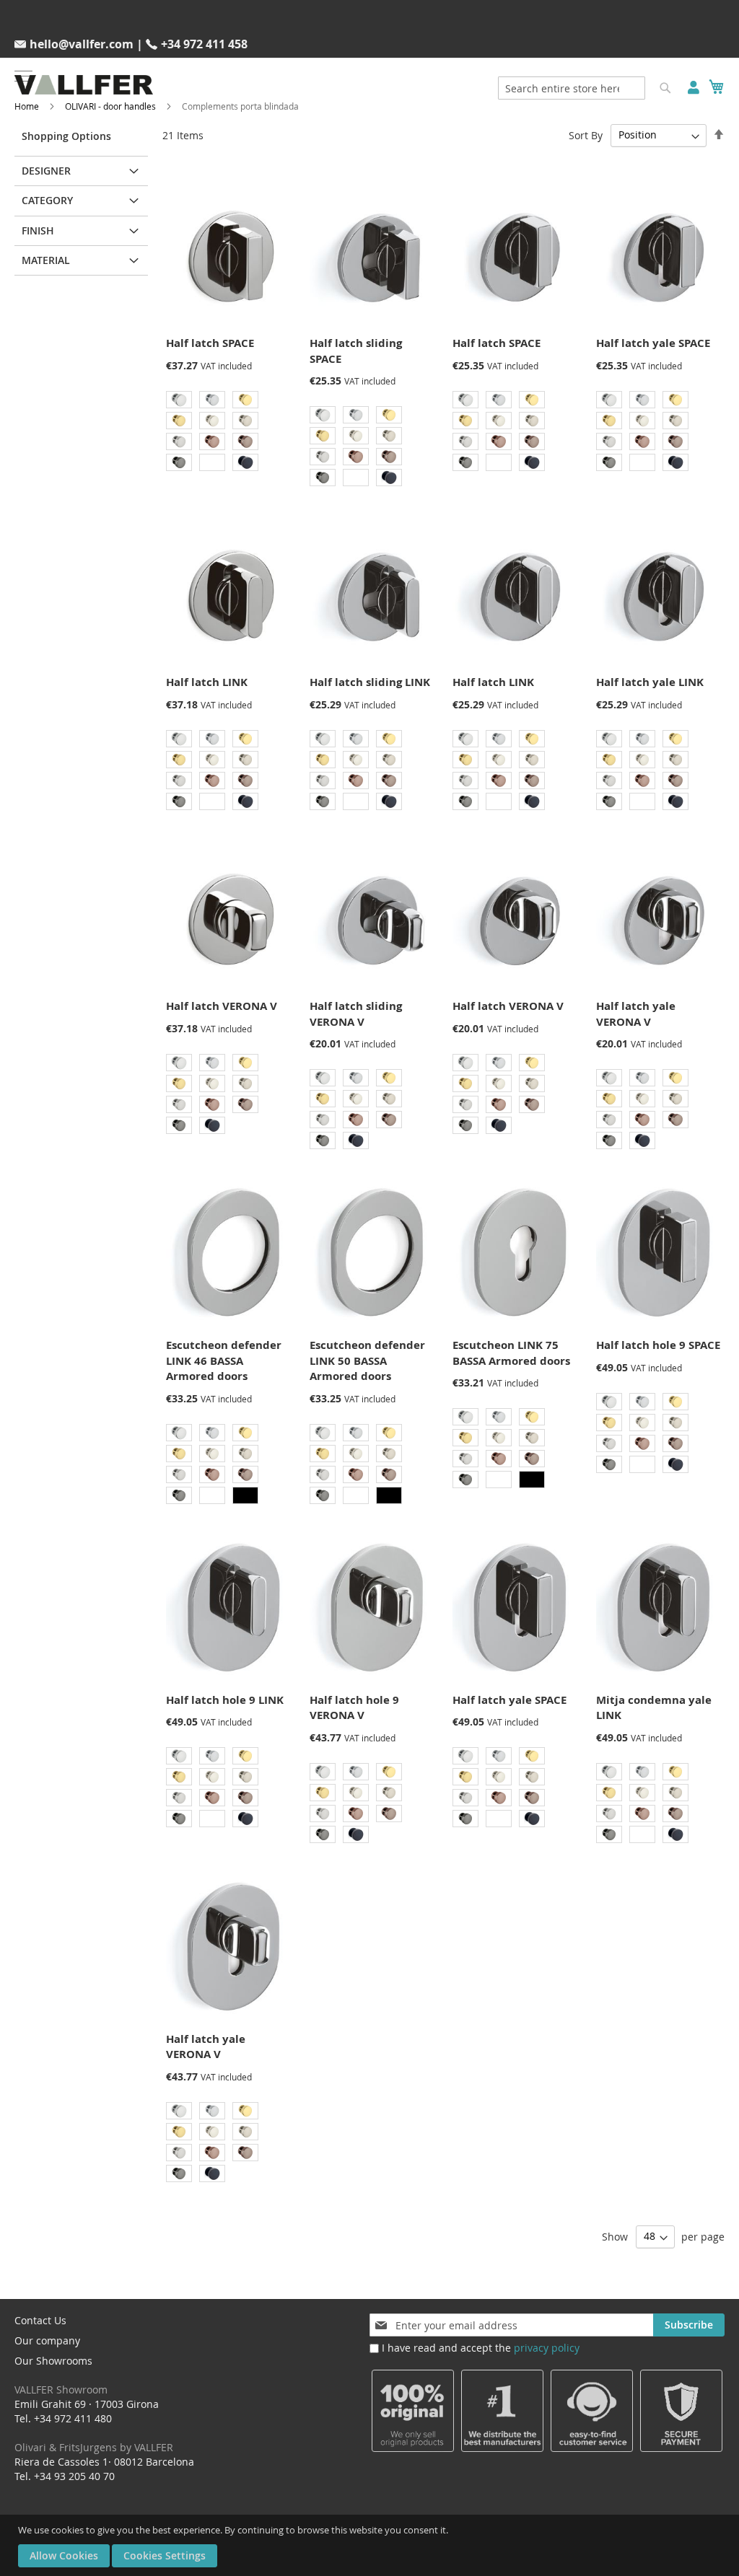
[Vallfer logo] (84, 85)
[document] (371, 2545)
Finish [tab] (38, 230)
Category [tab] (47, 200)
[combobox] (572, 88)
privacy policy (547, 2348)
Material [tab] (46, 260)
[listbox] (228, 433)
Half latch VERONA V (222, 1006)
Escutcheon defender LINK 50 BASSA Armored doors (367, 1360)
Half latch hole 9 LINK (225, 1700)
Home (27, 106)
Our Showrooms (61, 2375)
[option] (179, 400)
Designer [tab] (46, 171)
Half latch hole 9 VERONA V (354, 1707)
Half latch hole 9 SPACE (658, 1345)
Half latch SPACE (210, 343)
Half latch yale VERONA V (636, 1014)
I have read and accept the (481, 2348)
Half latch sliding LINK (370, 682)
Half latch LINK (207, 682)
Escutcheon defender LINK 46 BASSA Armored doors (224, 1360)
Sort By (586, 135)
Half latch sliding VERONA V (356, 1014)
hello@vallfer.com (82, 44)
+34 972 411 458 (204, 44)
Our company (47, 2340)
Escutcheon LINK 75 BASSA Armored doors (511, 1353)
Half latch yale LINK (650, 682)
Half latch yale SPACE (653, 343)
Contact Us (40, 2320)
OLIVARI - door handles (110, 106)
